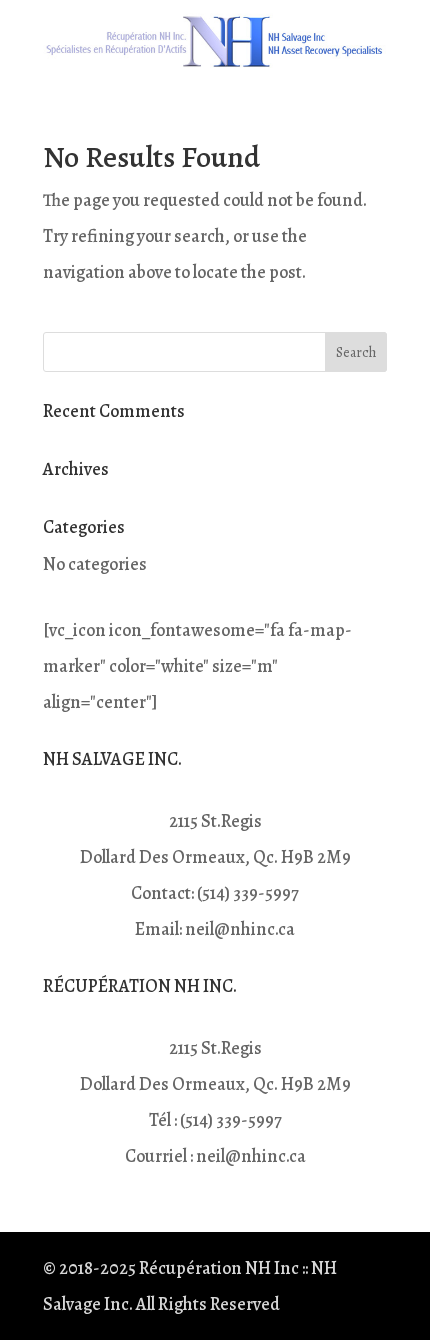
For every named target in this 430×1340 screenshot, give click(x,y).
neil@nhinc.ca (240, 929)
